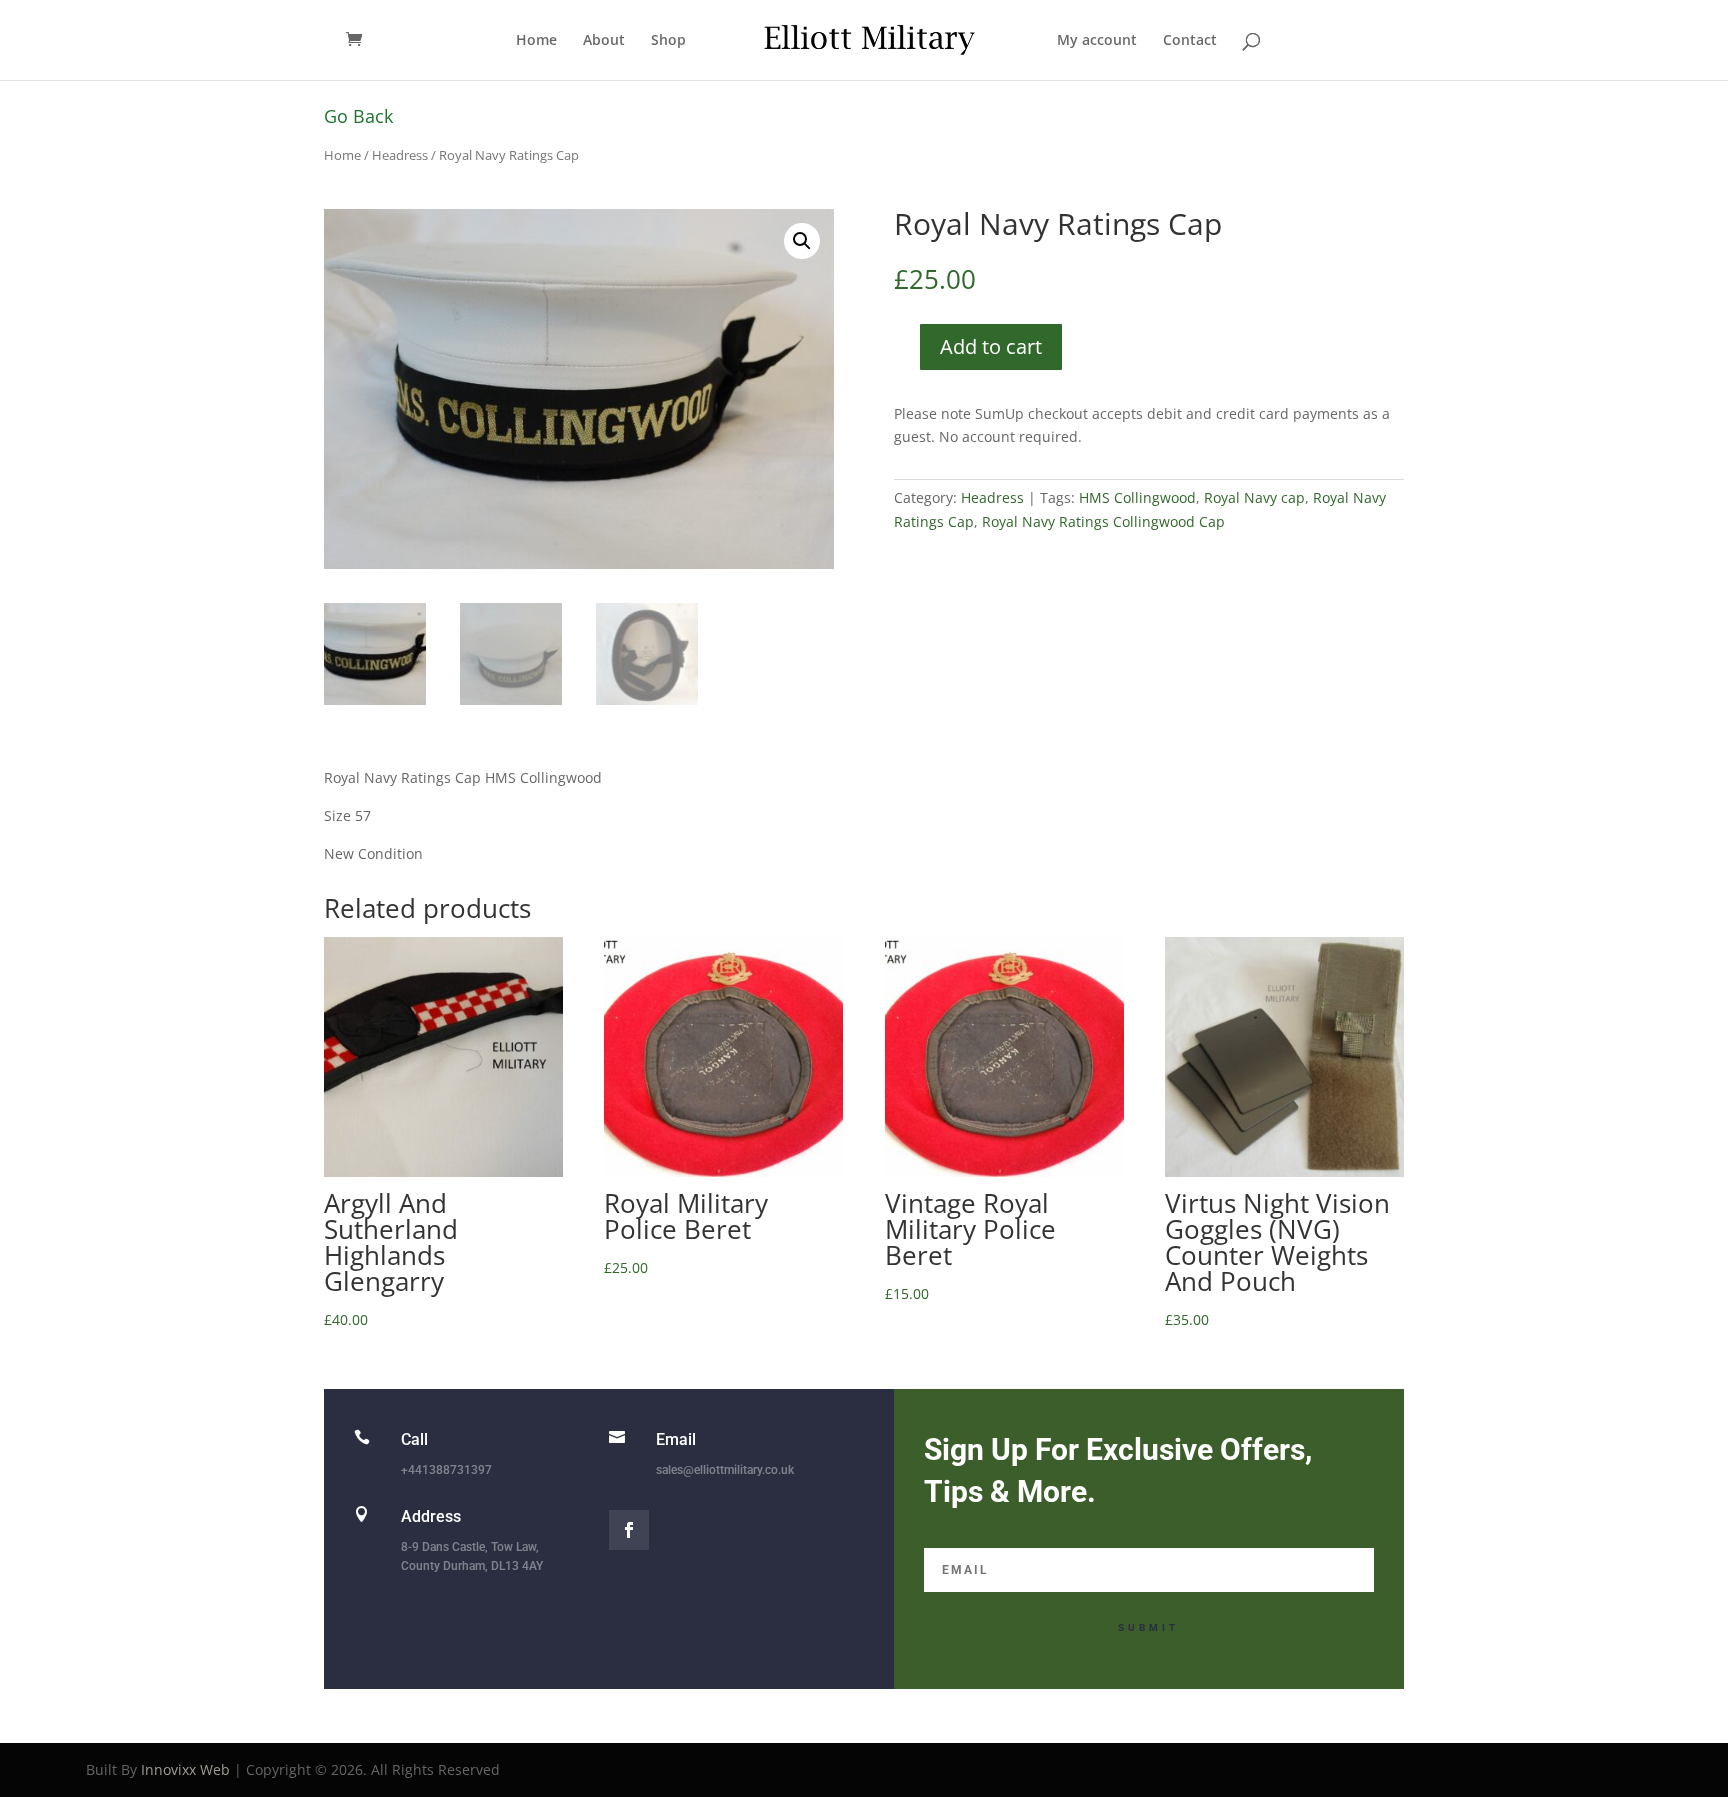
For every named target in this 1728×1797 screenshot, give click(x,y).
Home (536, 41)
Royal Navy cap (1254, 497)
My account (1097, 41)
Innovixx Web (185, 1769)
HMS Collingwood (1137, 497)
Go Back (358, 116)
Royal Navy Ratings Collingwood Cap (1103, 521)
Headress (400, 155)
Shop (668, 41)
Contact (1190, 41)
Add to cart (991, 346)
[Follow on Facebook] (629, 1530)
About (604, 41)
